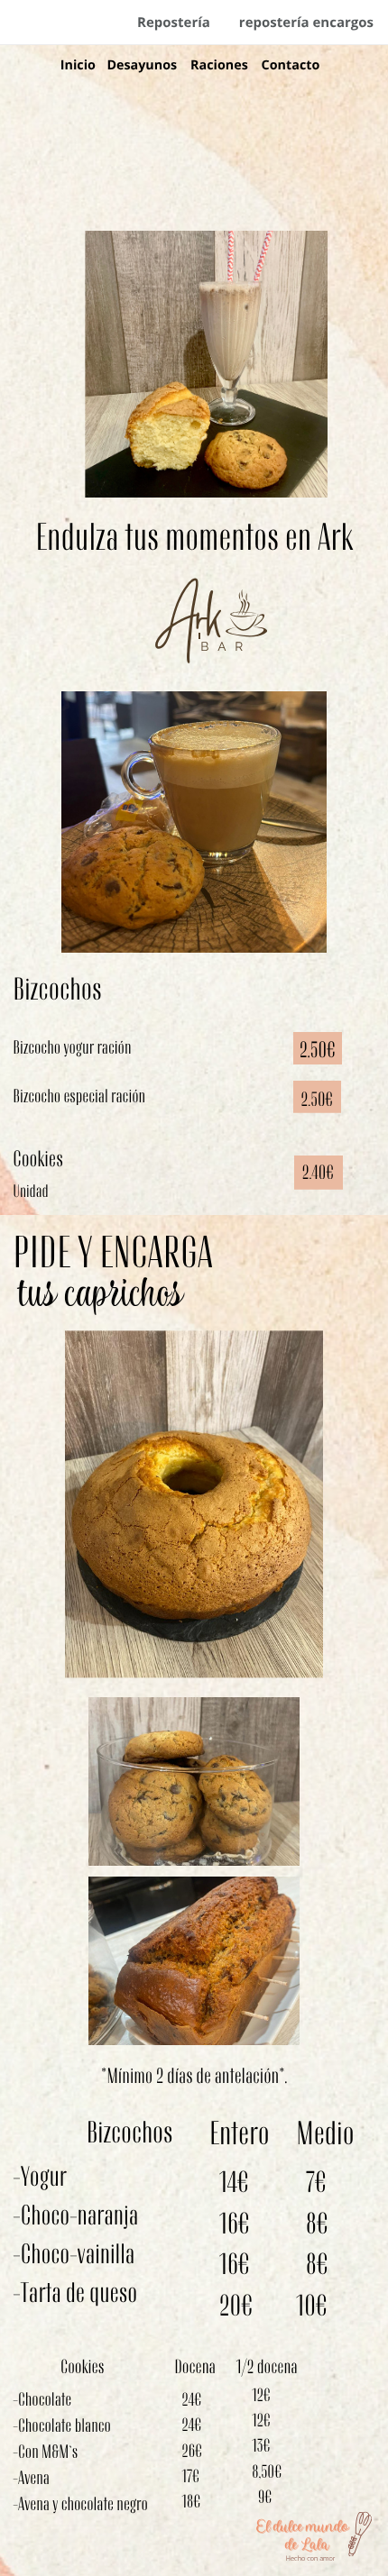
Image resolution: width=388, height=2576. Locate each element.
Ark (189, 621)
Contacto (291, 65)
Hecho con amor (311, 2559)
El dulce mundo (303, 2526)
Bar (226, 647)
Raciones (219, 65)
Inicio (78, 65)
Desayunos (142, 65)
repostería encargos (306, 23)
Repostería (174, 23)
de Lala (307, 2544)
